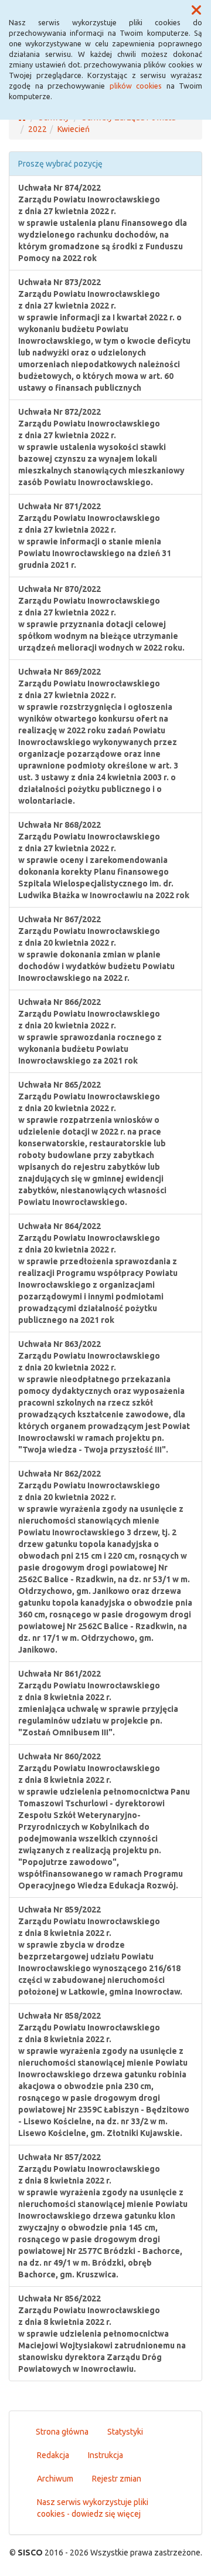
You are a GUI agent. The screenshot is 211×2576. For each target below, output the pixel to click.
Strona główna (62, 2432)
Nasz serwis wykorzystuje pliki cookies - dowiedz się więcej (93, 2508)
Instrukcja (105, 2455)
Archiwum (55, 2479)
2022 (38, 129)
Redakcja (53, 2455)
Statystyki (125, 2432)
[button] (196, 11)
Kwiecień (74, 129)
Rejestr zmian (117, 2479)
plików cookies (136, 86)
